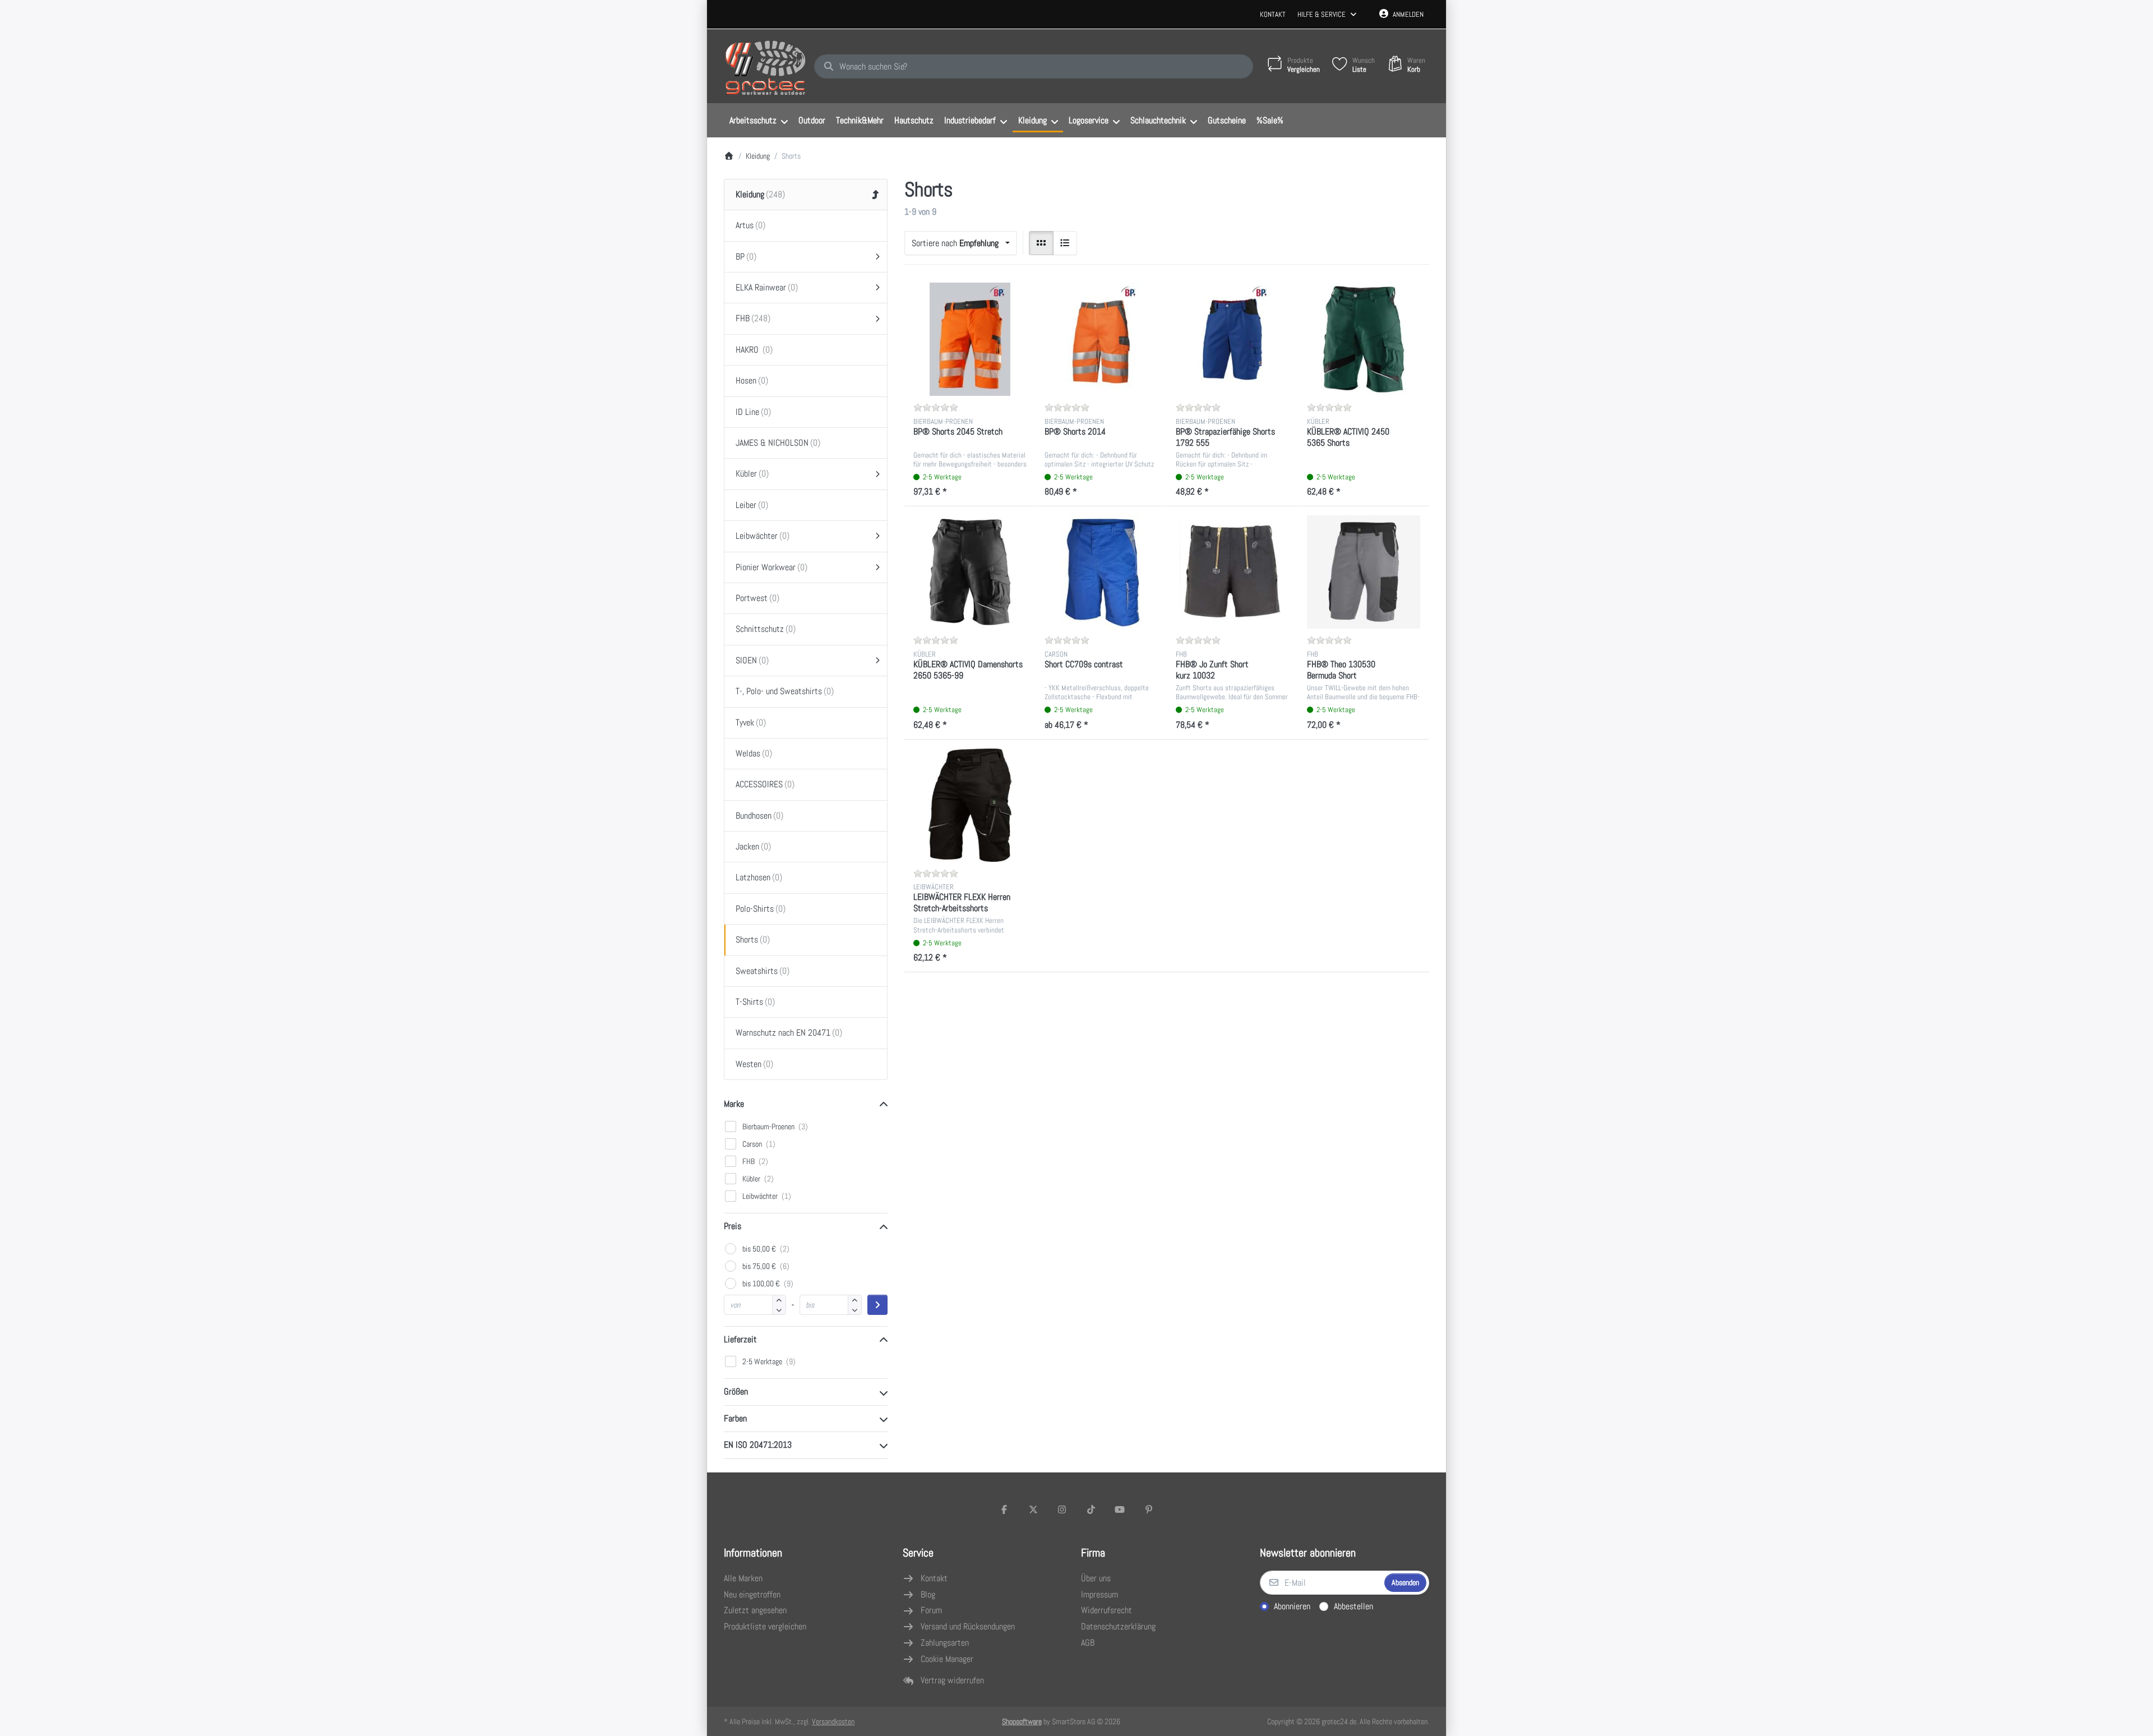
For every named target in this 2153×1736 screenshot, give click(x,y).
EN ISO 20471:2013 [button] (758, 1445)
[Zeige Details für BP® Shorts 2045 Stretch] (970, 339)
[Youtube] (1120, 1509)
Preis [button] (733, 1226)
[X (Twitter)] (1033, 1509)
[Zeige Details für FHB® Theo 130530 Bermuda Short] (1364, 572)
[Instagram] (1062, 1509)
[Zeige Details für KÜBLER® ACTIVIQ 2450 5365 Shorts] (1364, 339)
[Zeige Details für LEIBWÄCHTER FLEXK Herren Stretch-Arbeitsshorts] (970, 805)
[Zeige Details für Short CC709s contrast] (1101, 572)
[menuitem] (758, 121)
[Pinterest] (1149, 1509)
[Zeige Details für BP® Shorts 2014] (1101, 339)
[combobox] (1034, 67)
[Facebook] (1004, 1509)
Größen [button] (736, 1391)
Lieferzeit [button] (740, 1339)
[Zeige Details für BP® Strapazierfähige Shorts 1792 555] (1232, 339)
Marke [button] (734, 1104)
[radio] (1041, 243)
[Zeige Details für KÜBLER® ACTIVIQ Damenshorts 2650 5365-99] (970, 572)
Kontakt (1273, 14)
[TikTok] (1091, 1509)
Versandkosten (833, 1721)
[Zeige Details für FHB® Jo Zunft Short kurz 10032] (1232, 572)
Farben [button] (735, 1418)
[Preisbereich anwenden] (877, 1305)
